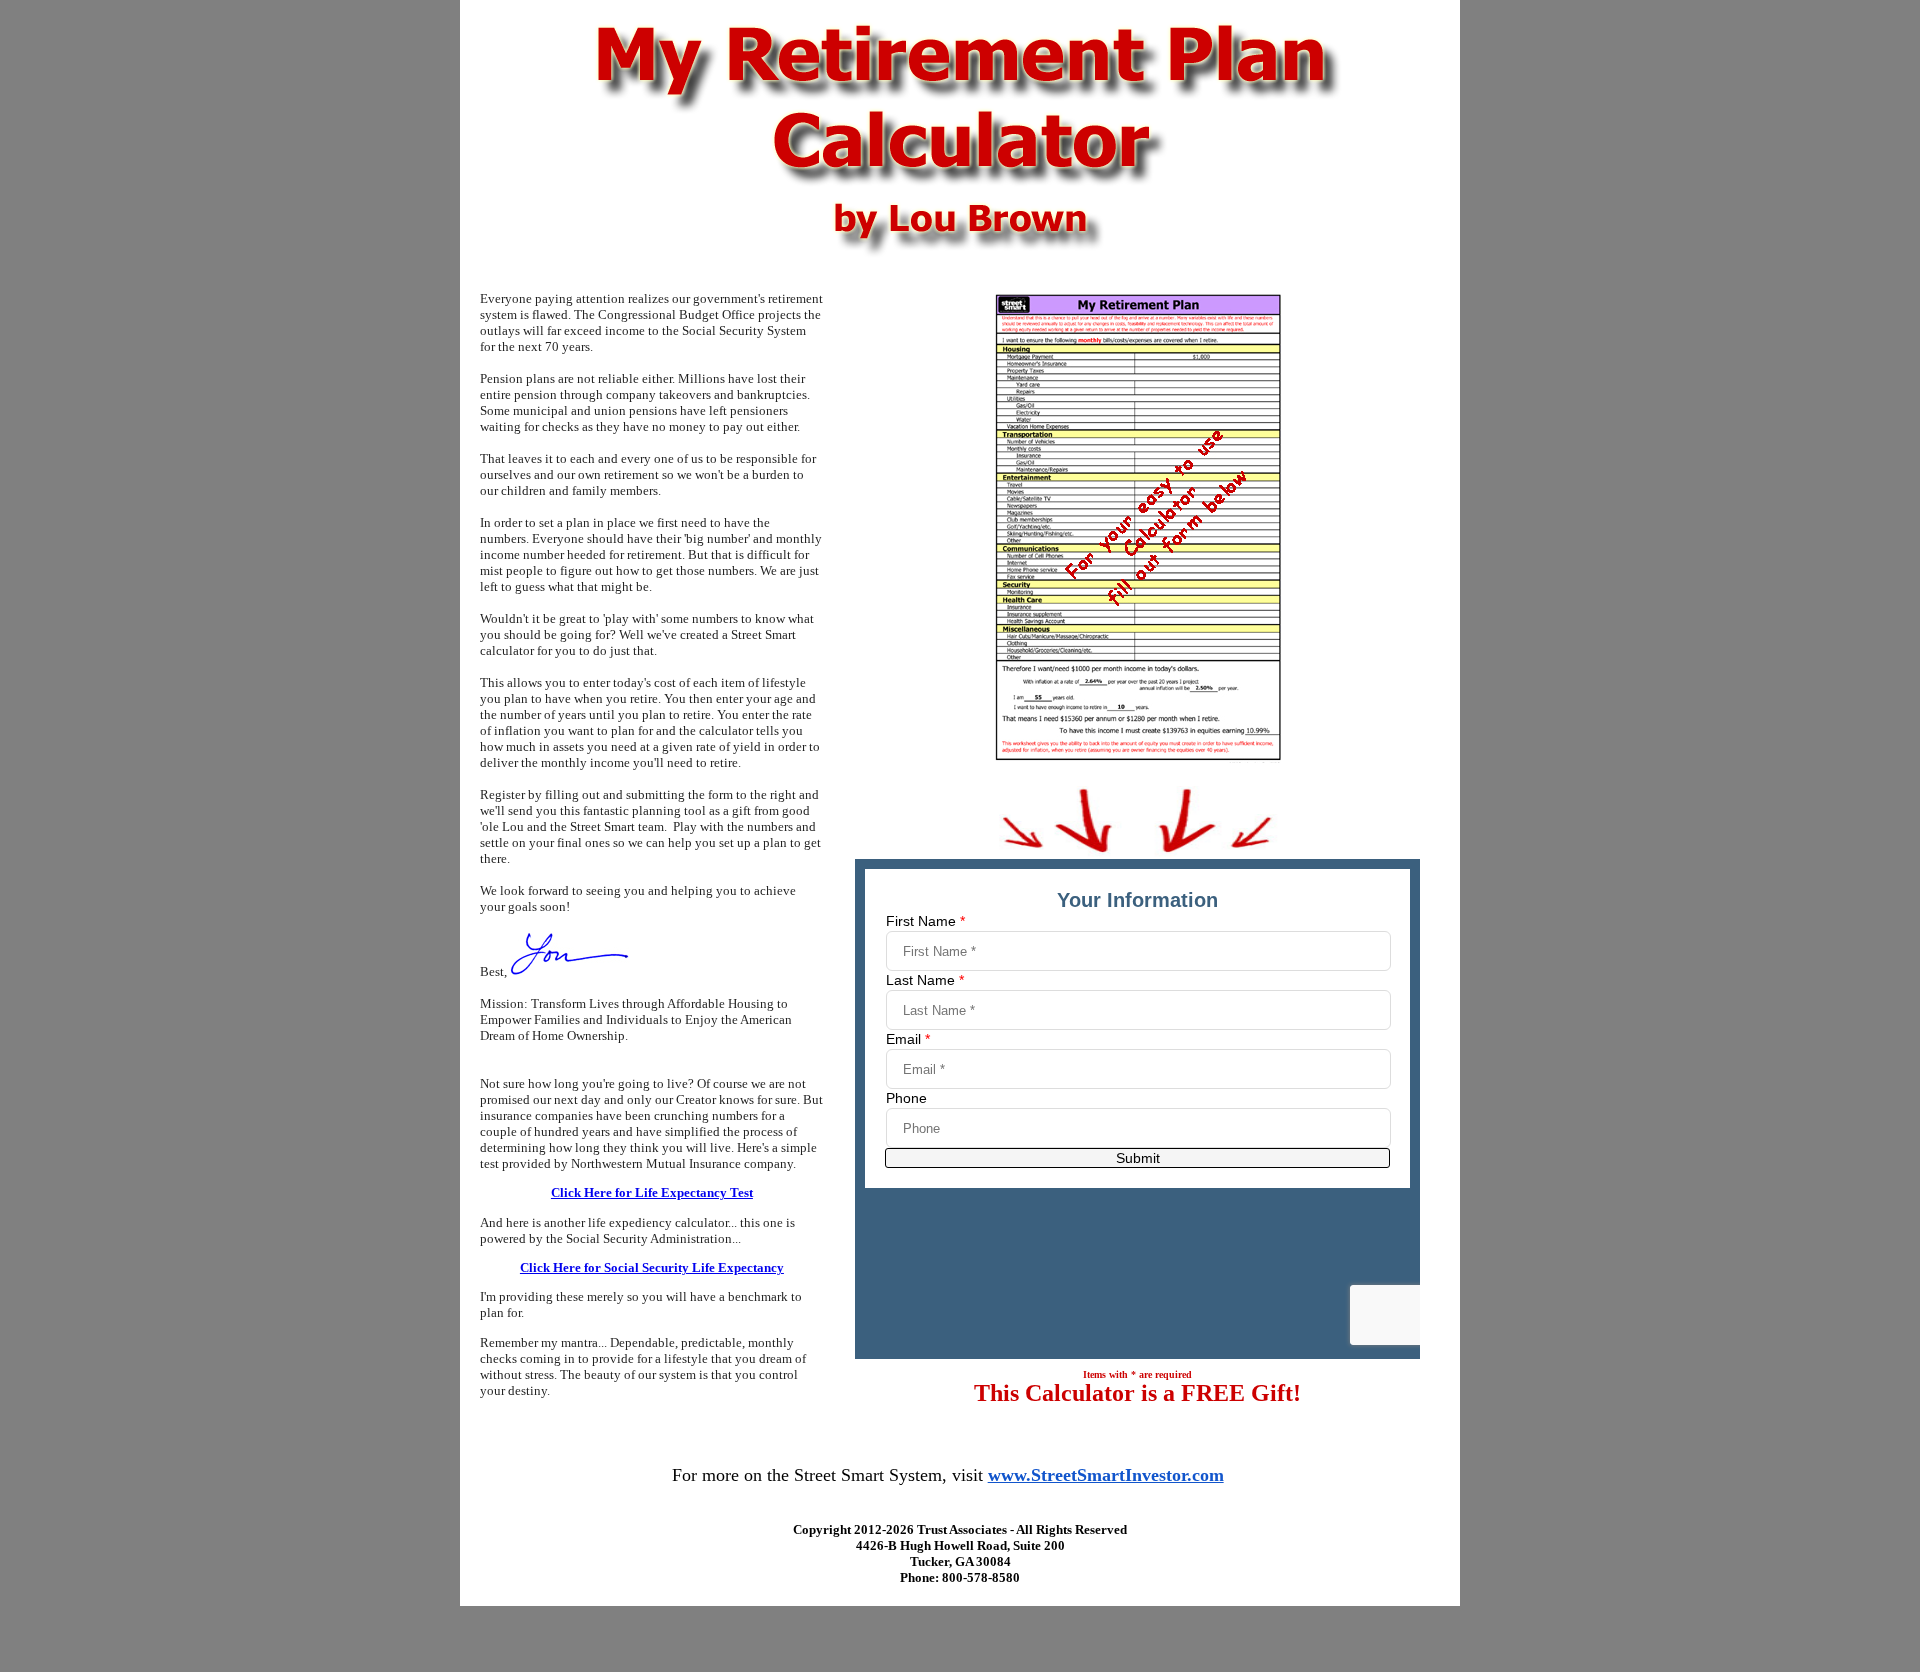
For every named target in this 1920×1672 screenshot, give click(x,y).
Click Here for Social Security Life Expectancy (652, 1267)
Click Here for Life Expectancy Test (652, 1192)
